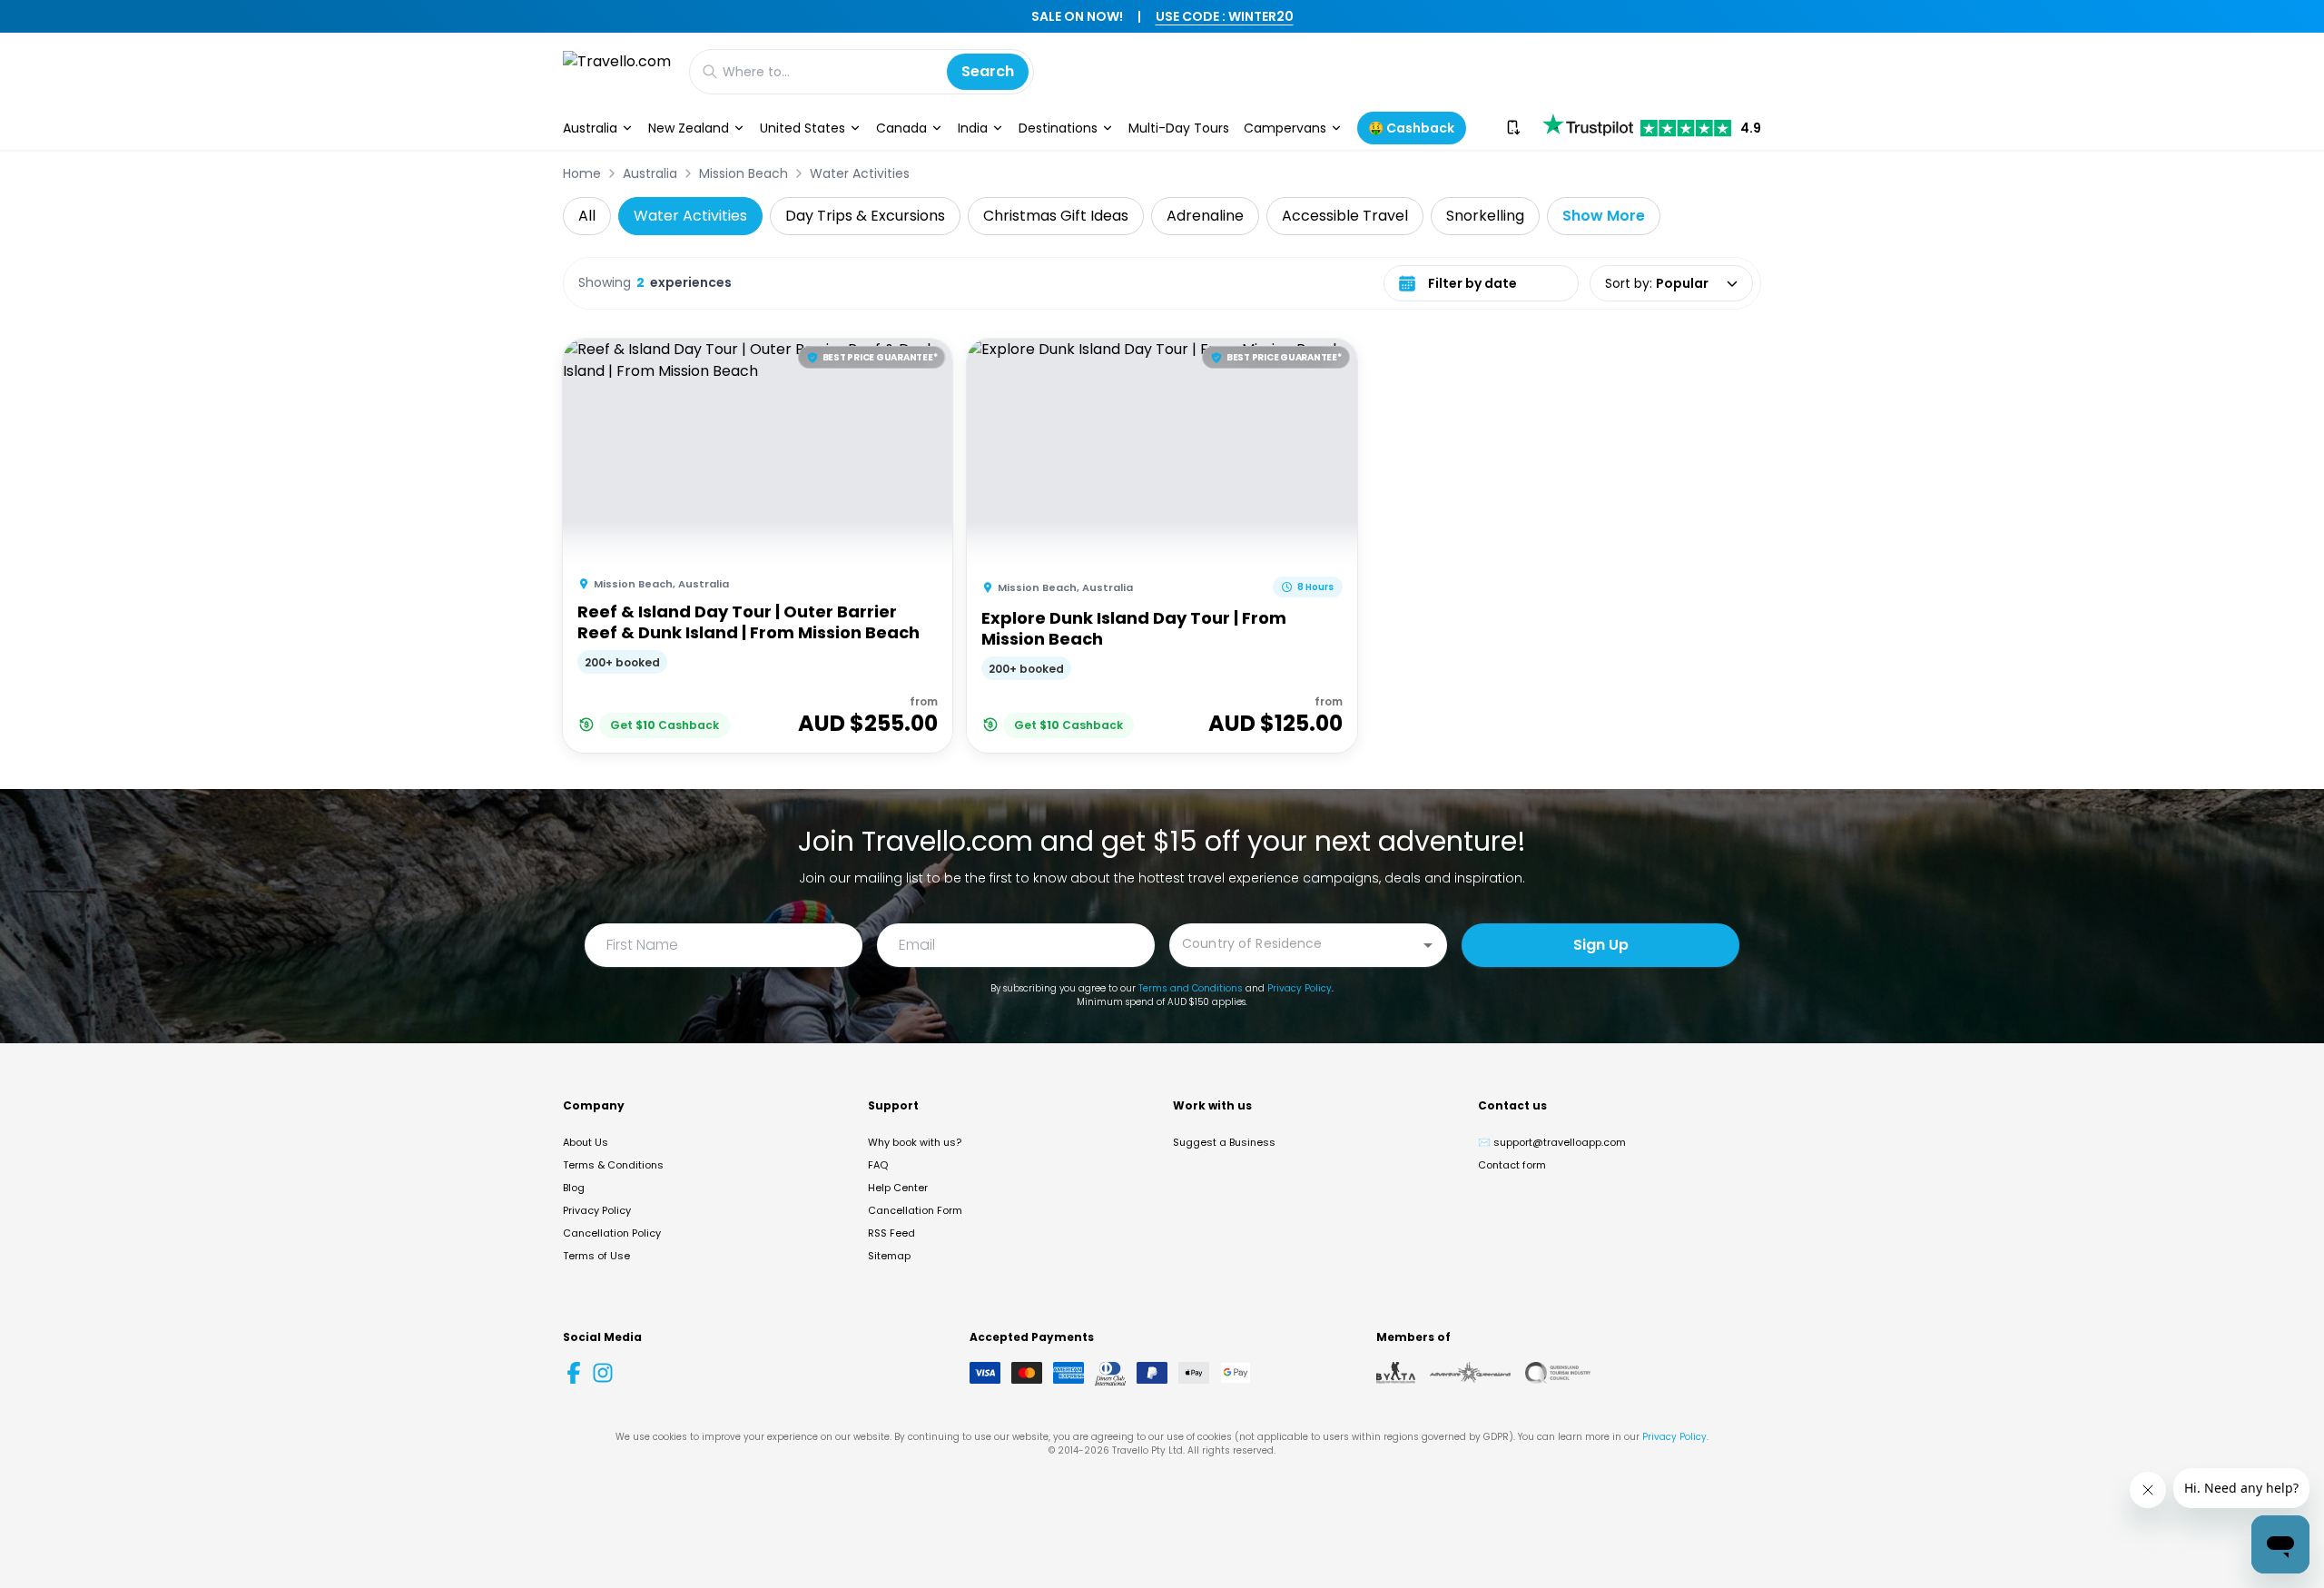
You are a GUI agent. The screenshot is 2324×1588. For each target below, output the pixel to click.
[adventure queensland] (1470, 1373)
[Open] (1428, 945)
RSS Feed (891, 1233)
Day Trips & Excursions (865, 216)
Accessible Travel (1345, 216)
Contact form (1512, 1165)
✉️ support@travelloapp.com (1552, 1142)
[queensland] (1558, 1373)
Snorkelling (1485, 216)
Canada (901, 128)
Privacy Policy (1300, 988)
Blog (574, 1188)
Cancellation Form (915, 1210)
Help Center (898, 1188)
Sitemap (889, 1256)
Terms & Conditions (613, 1165)
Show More (1604, 216)
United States (803, 128)
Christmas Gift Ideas (1056, 216)
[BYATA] (1396, 1373)
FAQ (878, 1165)
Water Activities (860, 173)
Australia (590, 128)
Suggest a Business (1224, 1142)
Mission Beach (743, 173)
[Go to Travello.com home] (617, 71)
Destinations (1058, 128)
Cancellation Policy (612, 1233)
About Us (586, 1142)
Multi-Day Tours (1179, 128)
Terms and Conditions (1191, 988)
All (587, 216)
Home (582, 173)
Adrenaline (1205, 216)
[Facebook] (574, 1373)
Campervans (1285, 128)
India (973, 128)
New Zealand (689, 128)
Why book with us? (915, 1142)
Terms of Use (596, 1256)
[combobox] (1295, 944)
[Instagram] (603, 1373)
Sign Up (1601, 945)
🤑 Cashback (1411, 128)
